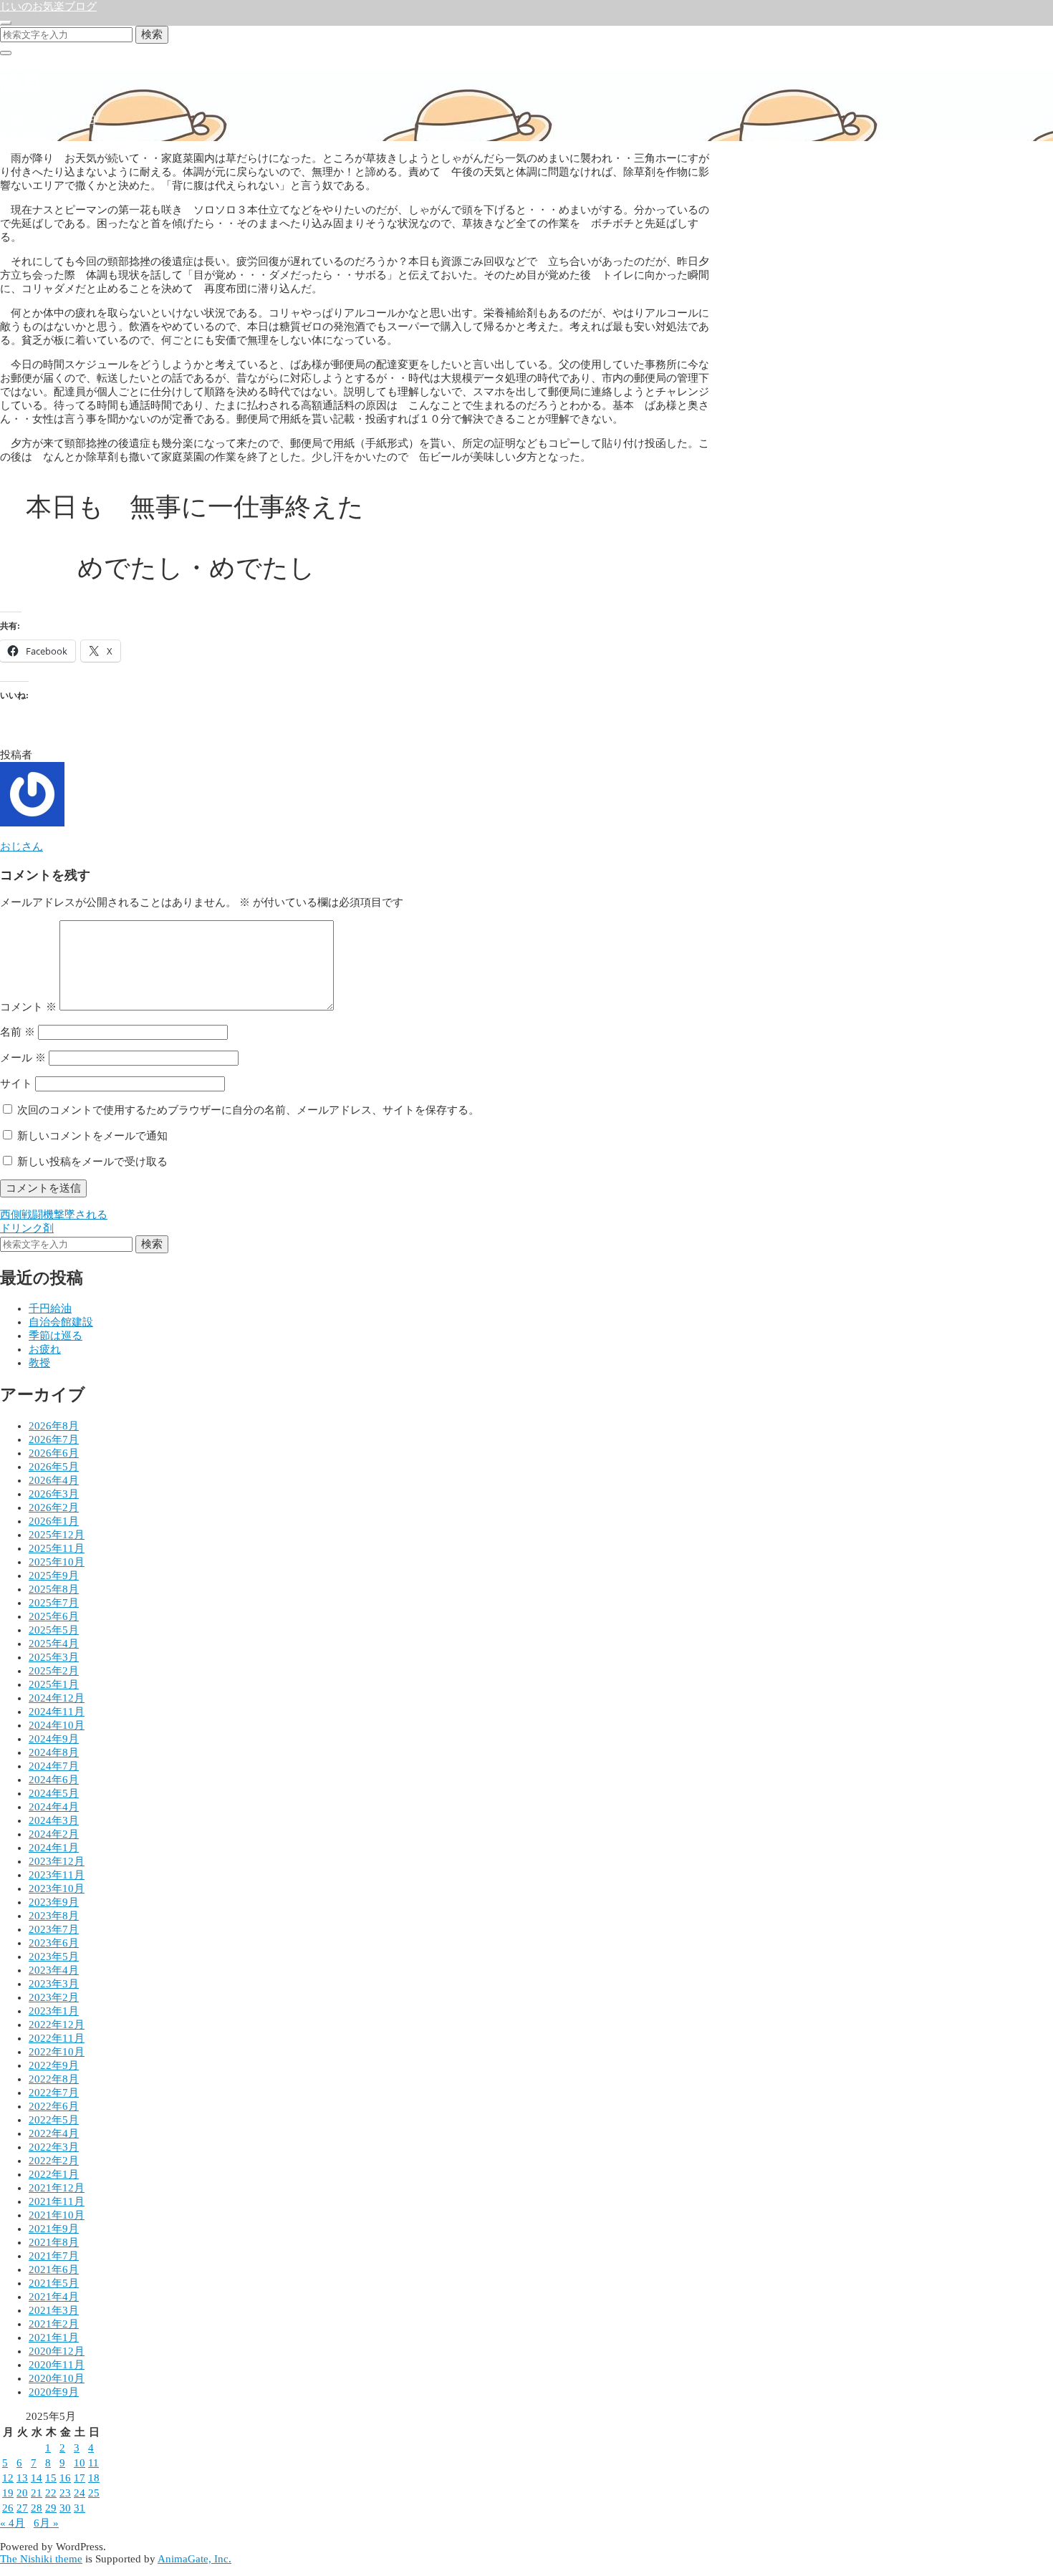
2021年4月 (54, 2297)
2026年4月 (54, 1480)
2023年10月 (57, 1888)
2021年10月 (57, 2215)
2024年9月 (54, 1739)
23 (65, 2493)
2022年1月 (54, 2174)
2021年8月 (54, 2242)
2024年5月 (54, 1793)
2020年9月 (54, 2392)
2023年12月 (57, 1861)
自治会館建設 (61, 1322)
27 (22, 2508)
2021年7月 (54, 2256)
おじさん (21, 846)
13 (22, 2478)
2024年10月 (57, 1725)
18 (94, 2478)
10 (80, 2463)
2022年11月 (57, 2038)
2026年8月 (54, 1426)
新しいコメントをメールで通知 (92, 1136)
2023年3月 (54, 1984)
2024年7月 (54, 1766)
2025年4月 (54, 1644)
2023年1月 (54, 2011)
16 (65, 2478)
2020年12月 (57, 2351)
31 (80, 2508)
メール (23, 1058)
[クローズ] (6, 53)
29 (51, 2508)
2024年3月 (54, 1820)
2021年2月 (54, 2324)
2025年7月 (54, 1603)
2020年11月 (57, 2365)
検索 (152, 34)
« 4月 (13, 2523)
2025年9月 (54, 1576)
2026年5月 (54, 1467)
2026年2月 (54, 1508)
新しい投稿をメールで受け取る (92, 1162)
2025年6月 (54, 1616)
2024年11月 (57, 1712)
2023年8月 (54, 1916)
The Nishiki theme (41, 2559)
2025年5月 (54, 1630)
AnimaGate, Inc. (194, 2559)
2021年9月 (54, 2229)
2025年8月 (54, 1589)
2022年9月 (54, 2065)
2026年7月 (54, 1439)
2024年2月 (54, 1834)
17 (80, 2478)
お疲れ (45, 1349)
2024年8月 (54, 1752)
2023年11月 (57, 1875)
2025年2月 (54, 1671)
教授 (39, 1363)
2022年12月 (57, 2025)
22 (51, 2493)
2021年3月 (54, 2310)
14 (37, 2478)
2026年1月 (54, 1521)
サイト (16, 1084)
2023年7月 (54, 1929)
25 (94, 2493)
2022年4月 (54, 2133)
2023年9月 (54, 1902)
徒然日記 (21, 134)
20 (22, 2493)
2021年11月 (57, 2201)
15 (51, 2478)
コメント (28, 1007)
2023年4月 (54, 1970)
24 (80, 2493)
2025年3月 (54, 1657)
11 (93, 2463)
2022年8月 (54, 2079)
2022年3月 (54, 2147)
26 (8, 2508)
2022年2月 (54, 2161)
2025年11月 (57, 1548)
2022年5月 (54, 2120)
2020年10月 (57, 2378)
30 (65, 2508)
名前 (18, 1032)
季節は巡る (56, 1336)
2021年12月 (57, 2188)
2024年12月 (57, 1698)
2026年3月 (54, 1494)
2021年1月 (54, 2338)
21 (37, 2493)
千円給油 (50, 1308)
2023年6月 (54, 1943)
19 (8, 2493)
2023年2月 (54, 1997)
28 (37, 2508)
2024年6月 (54, 1780)
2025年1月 (54, 1684)
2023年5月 (54, 1957)
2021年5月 (54, 2283)
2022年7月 (54, 2093)
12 (8, 2478)
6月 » (46, 2523)
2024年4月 (54, 1807)
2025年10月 (57, 1562)
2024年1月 (54, 1848)
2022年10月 (57, 2052)
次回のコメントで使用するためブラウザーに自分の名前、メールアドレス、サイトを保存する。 (248, 1110)
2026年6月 (54, 1453)
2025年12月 (57, 1535)
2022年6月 (54, 2106)
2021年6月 (54, 2269)
